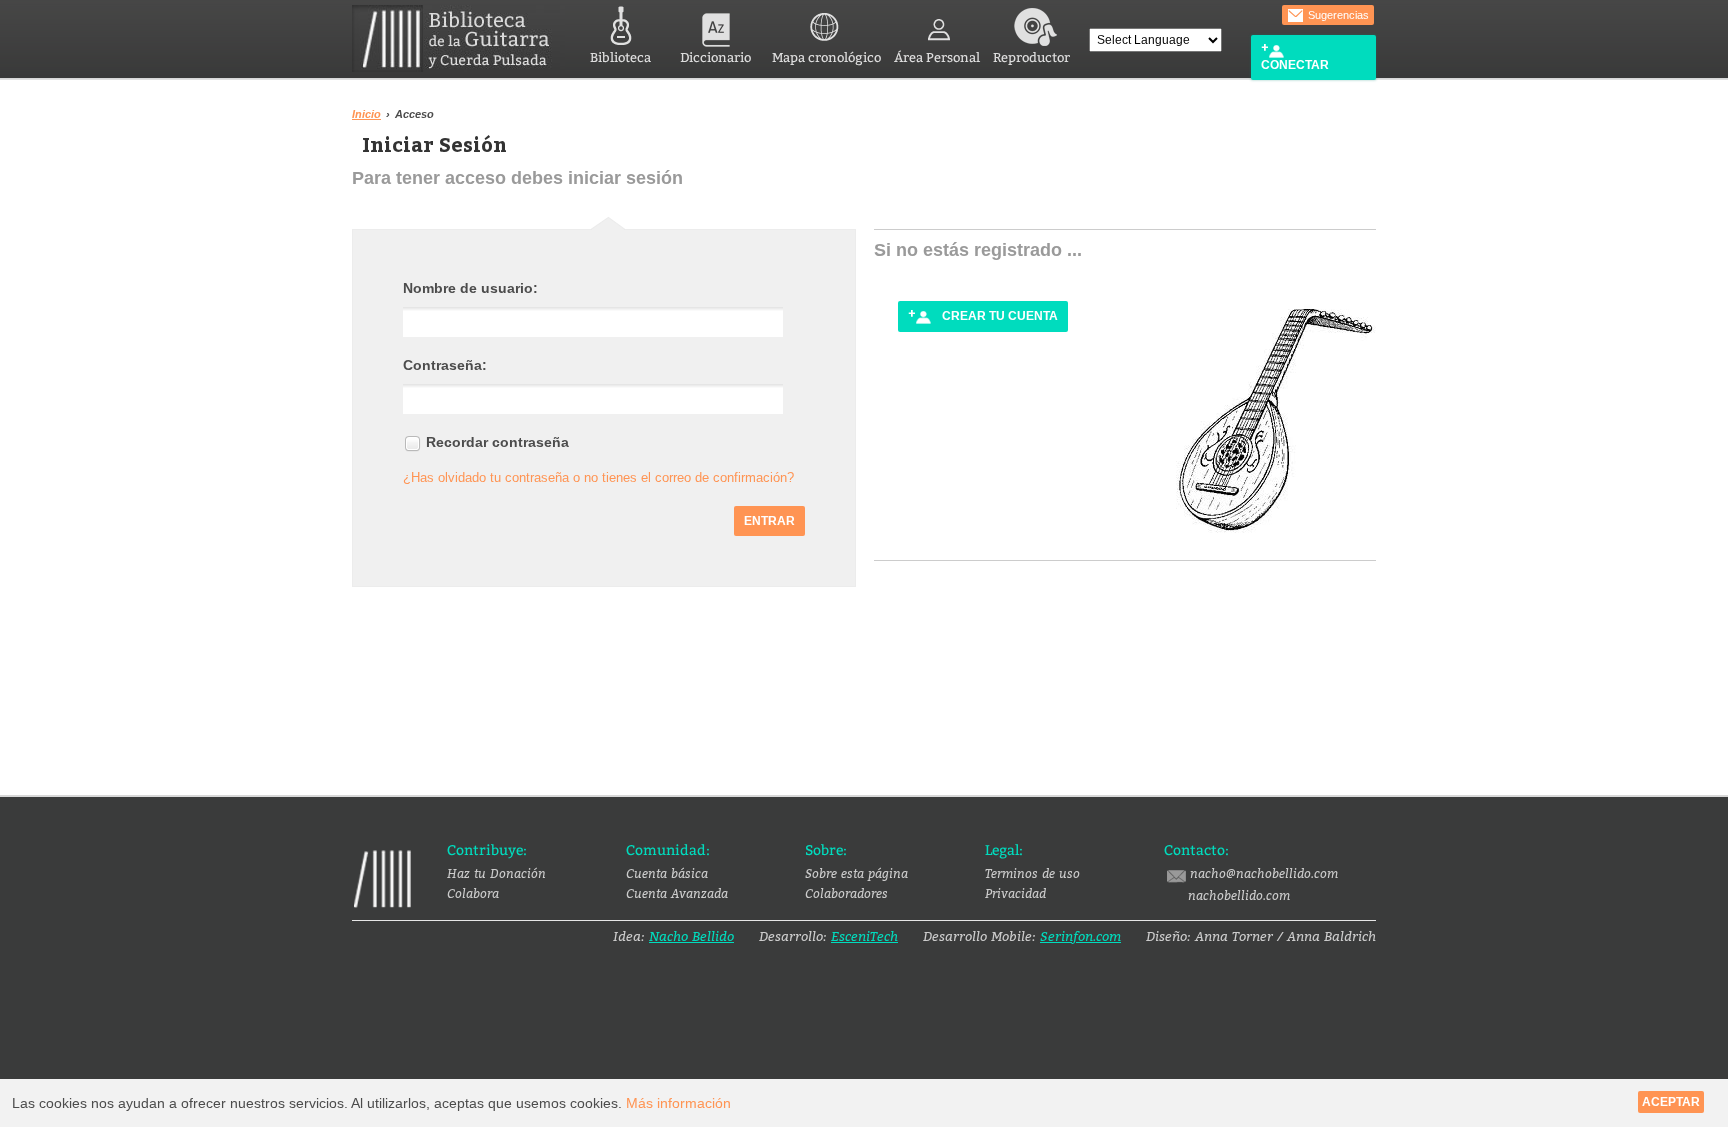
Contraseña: (445, 365)
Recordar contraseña (497, 442)
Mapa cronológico (826, 57)
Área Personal (937, 57)
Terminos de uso (1032, 873)
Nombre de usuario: (470, 288)
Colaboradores (846, 893)
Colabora (473, 893)
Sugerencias (1337, 15)
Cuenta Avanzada (677, 893)
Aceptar (1671, 1102)
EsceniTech (864, 936)
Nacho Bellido (691, 936)
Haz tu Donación (496, 873)
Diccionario (715, 57)
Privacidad (1015, 893)
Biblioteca (620, 57)
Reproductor (1031, 57)
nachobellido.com (1239, 895)
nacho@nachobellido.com (1264, 873)
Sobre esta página (856, 873)
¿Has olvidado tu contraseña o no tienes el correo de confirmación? (598, 477)
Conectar (1295, 65)
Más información (678, 1103)
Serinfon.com (1080, 936)
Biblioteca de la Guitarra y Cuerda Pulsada (458, 38)
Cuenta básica (667, 873)
